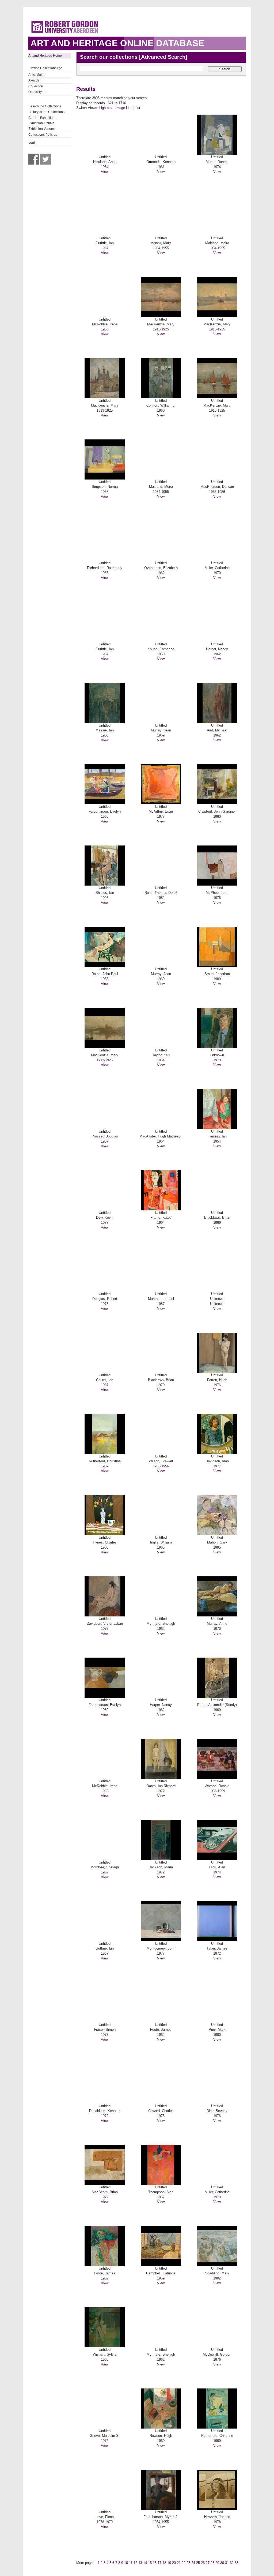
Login (33, 143)
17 (159, 2563)
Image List (123, 108)
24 (193, 2563)
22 (184, 2563)
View (105, 172)
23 (188, 2563)
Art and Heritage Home (45, 56)
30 (222, 2563)
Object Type (37, 92)
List (137, 108)
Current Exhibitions (42, 118)
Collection (36, 86)
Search (225, 69)
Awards (34, 80)
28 (212, 2563)
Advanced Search (163, 57)
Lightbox (106, 108)
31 (227, 2563)
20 (174, 2563)
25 (198, 2563)
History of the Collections (46, 112)
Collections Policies (43, 135)
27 (208, 2563)
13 (140, 2563)
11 (131, 2563)
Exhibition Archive (41, 123)
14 (145, 2563)
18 (164, 2563)
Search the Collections (45, 106)
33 (237, 2563)
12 (135, 2563)
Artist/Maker (37, 75)
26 (203, 2563)
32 (232, 2563)
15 (150, 2563)
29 (217, 2563)
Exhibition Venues (41, 129)
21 (179, 2563)
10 (126, 2563)
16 (155, 2563)
